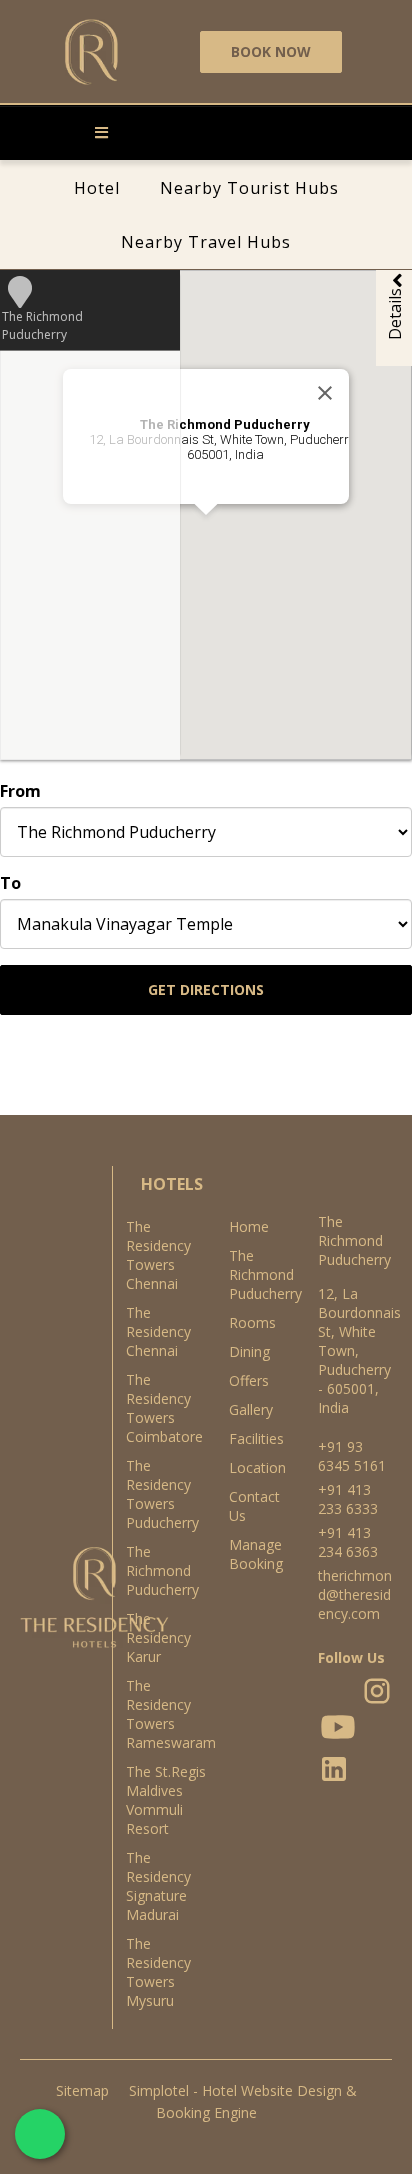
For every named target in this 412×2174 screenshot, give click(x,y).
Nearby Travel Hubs (206, 242)
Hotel (97, 188)
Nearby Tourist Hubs (249, 188)
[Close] (325, 393)
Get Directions (206, 989)
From (20, 791)
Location (253, 1467)
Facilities (253, 1438)
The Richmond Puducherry (253, 1274)
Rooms (252, 1322)
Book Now (271, 51)
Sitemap (82, 2090)
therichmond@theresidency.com (355, 1594)
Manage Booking (253, 1554)
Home (249, 1226)
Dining (249, 1351)
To (10, 883)
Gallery (251, 1409)
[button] (240, 316)
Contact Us (253, 1506)
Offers (249, 1380)
